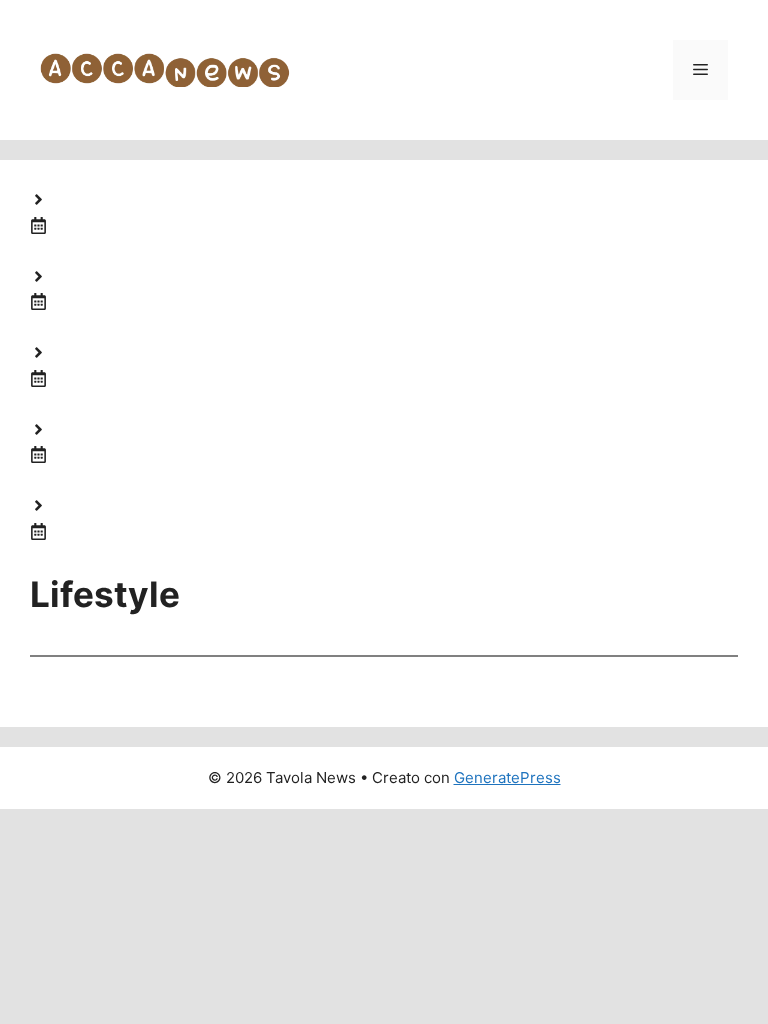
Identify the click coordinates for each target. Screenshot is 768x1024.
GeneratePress (507, 777)
